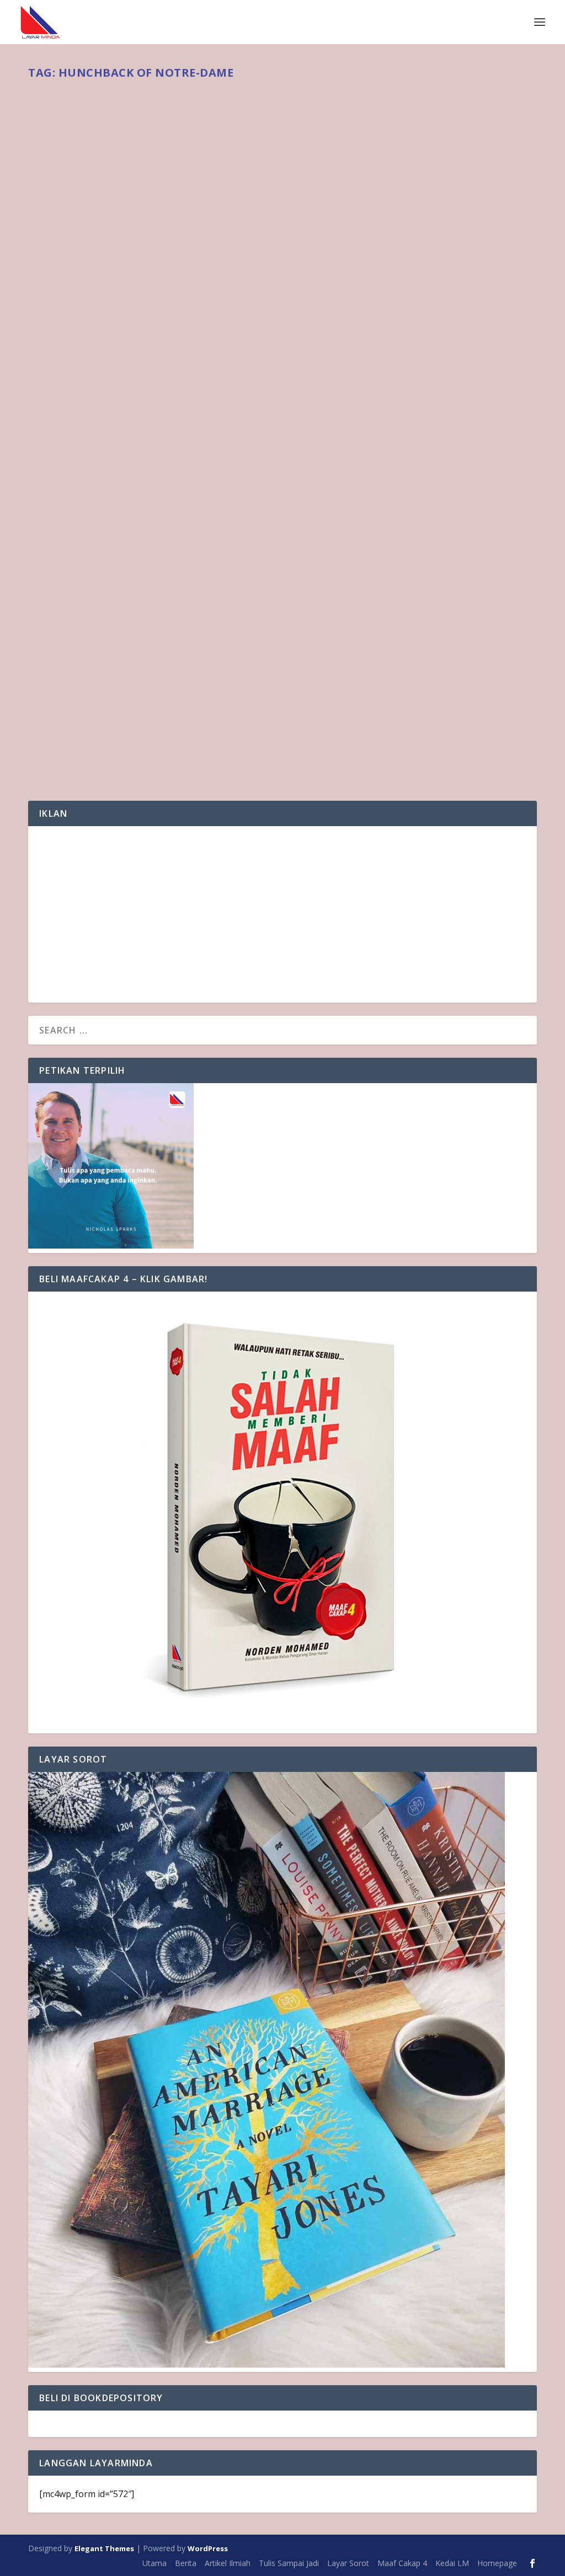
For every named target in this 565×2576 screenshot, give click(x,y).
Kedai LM (452, 2563)
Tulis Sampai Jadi (289, 2563)
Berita (151, 705)
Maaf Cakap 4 (402, 2563)
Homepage (497, 2563)
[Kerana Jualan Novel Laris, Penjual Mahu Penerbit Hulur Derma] (251, 379)
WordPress (208, 2548)
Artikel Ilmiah (228, 2563)
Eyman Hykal (68, 705)
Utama (154, 2563)
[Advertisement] (282, 914)
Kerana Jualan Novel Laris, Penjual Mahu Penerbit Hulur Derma (251, 686)
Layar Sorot (348, 2563)
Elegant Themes (104, 2548)
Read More (70, 752)
